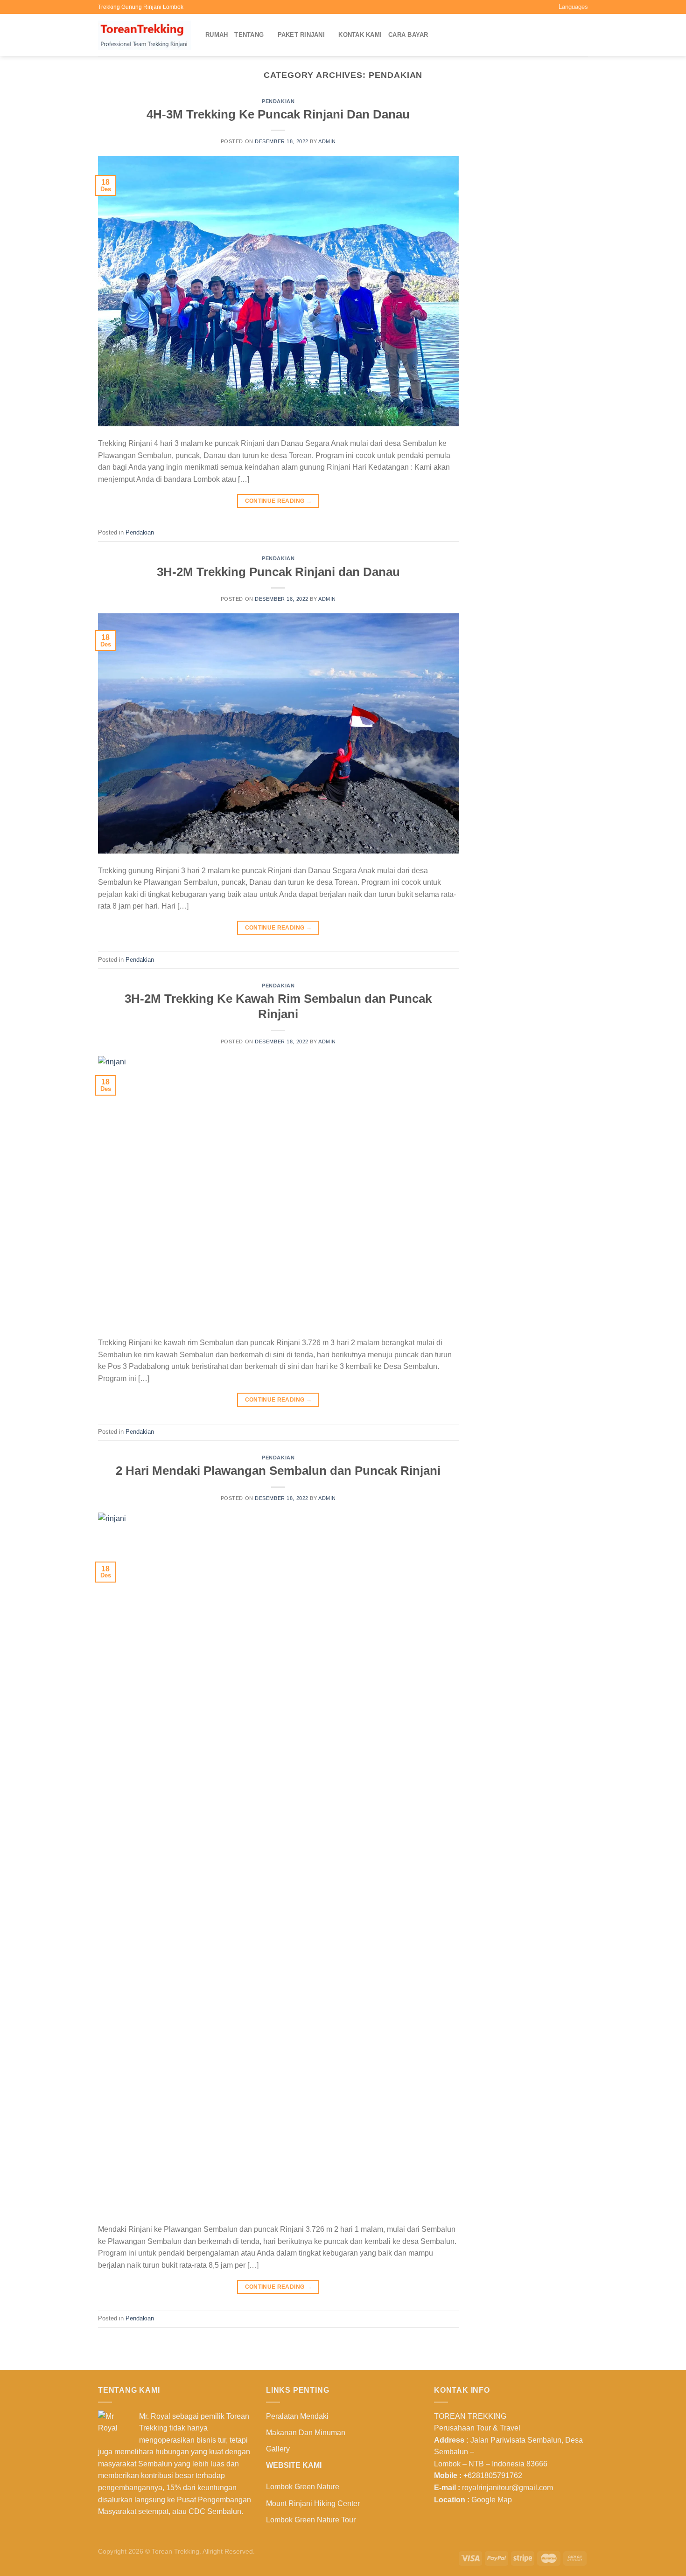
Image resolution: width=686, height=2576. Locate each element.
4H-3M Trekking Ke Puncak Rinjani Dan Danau (278, 114)
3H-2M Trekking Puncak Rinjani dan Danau (278, 572)
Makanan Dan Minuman (306, 2433)
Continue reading (279, 501)
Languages (573, 7)
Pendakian (278, 101)
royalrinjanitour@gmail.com (507, 2488)
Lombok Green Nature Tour (311, 2520)
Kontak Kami (360, 35)
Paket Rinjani (301, 35)
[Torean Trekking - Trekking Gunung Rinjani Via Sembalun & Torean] (145, 35)
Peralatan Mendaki (297, 2416)
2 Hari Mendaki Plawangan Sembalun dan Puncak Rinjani (278, 1471)
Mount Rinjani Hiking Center (313, 2503)
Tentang (249, 35)
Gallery (278, 2449)
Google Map (492, 2500)
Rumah (217, 35)
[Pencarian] (584, 35)
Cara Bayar (408, 35)
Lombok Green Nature (303, 2487)
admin (327, 141)
